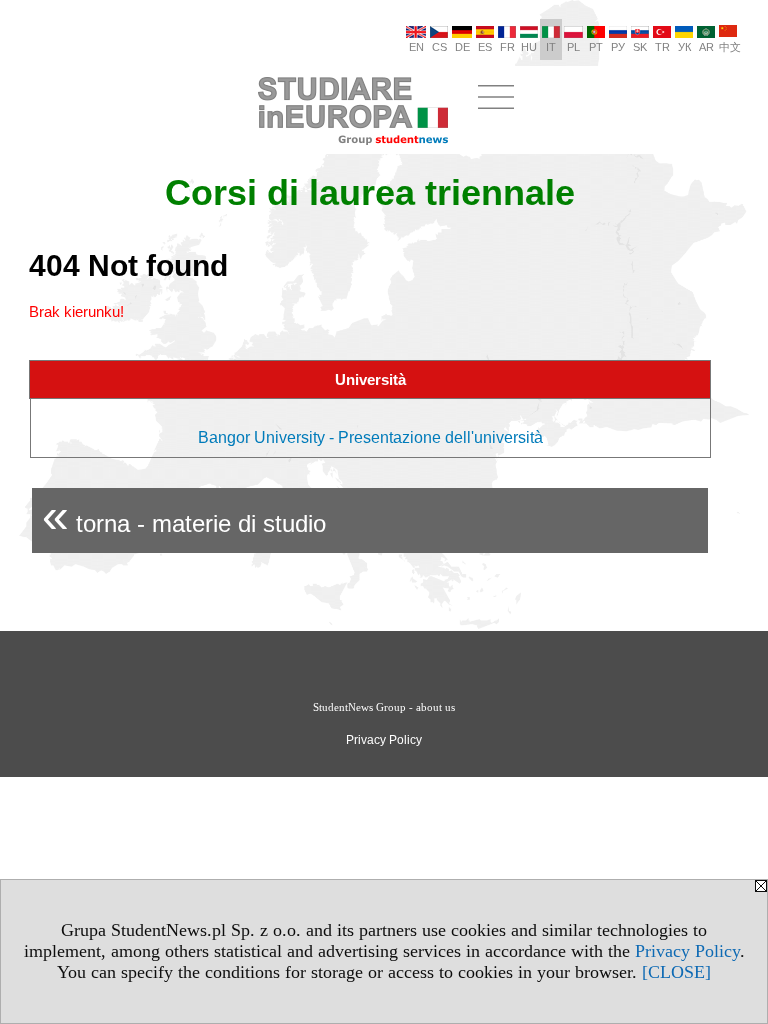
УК (684, 47)
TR (662, 47)
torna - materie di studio (184, 515)
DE (462, 47)
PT (596, 47)
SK (640, 47)
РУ (618, 47)
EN (416, 47)
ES (485, 47)
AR (706, 47)
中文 (730, 47)
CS (439, 47)
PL (573, 47)
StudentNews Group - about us (384, 707)
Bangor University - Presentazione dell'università (370, 437)
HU (529, 47)
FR (507, 47)
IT (551, 47)
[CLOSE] (676, 972)
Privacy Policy (687, 951)
